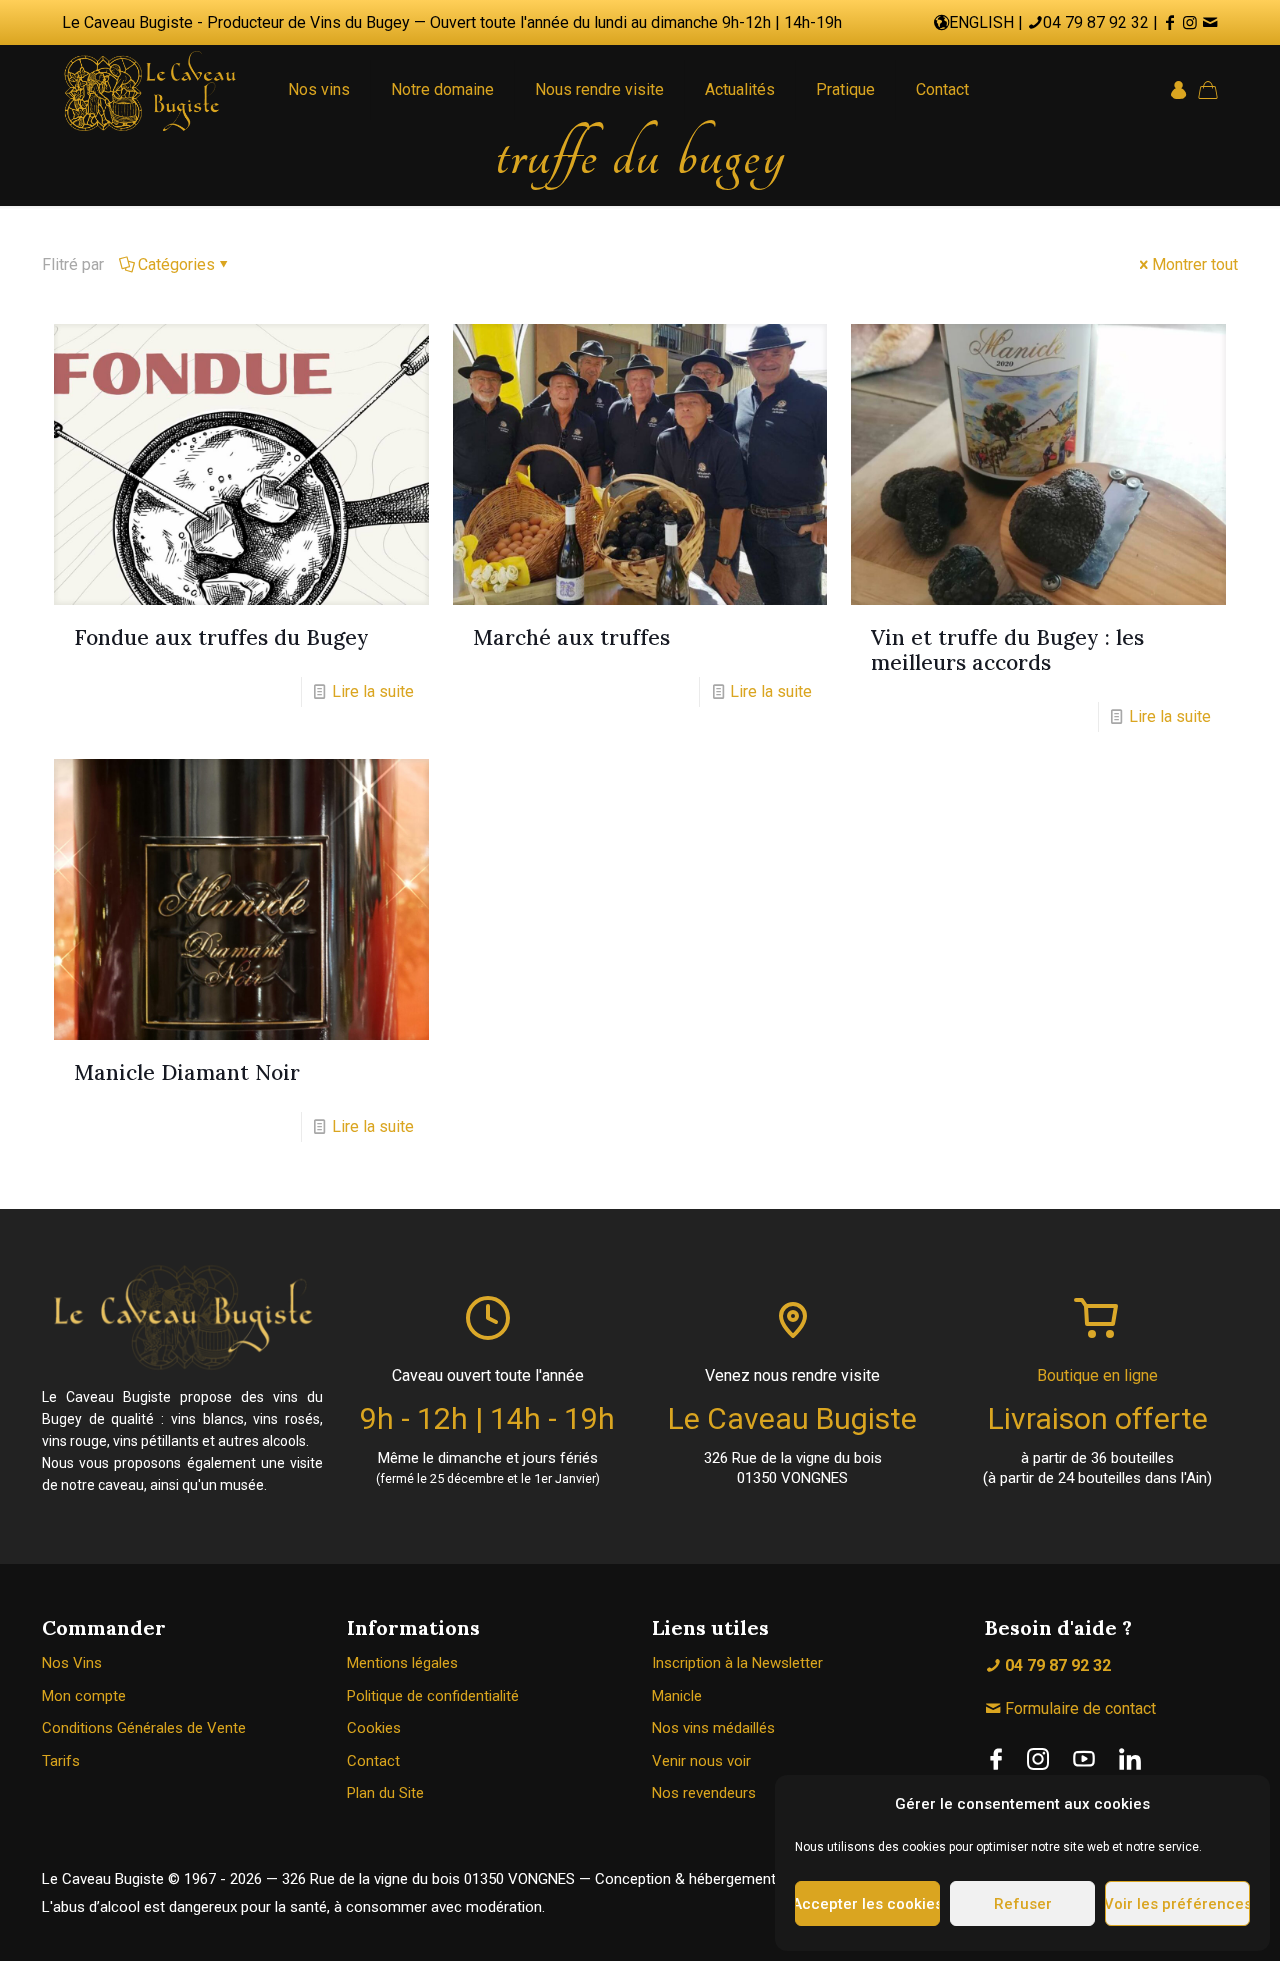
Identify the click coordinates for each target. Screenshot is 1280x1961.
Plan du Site (385, 1793)
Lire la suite (373, 691)
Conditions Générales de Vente (144, 1728)
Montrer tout (1195, 264)
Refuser (1023, 1904)
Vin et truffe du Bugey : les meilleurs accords (1007, 650)
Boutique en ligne (1097, 1375)
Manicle (677, 1696)
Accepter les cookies (867, 1904)
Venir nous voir (701, 1761)
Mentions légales (402, 1663)
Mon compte (84, 1696)
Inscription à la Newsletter (737, 1663)
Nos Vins (72, 1663)
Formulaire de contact (1078, 1708)
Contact (373, 1761)
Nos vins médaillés (713, 1728)
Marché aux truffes (571, 637)
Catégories (176, 264)
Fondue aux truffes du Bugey (221, 637)
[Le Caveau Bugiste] (150, 90)
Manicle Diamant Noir (187, 1072)
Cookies (374, 1728)
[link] (996, 1759)
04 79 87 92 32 (1096, 22)
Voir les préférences (1177, 1904)
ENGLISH (981, 22)
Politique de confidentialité (433, 1696)
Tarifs (61, 1761)
